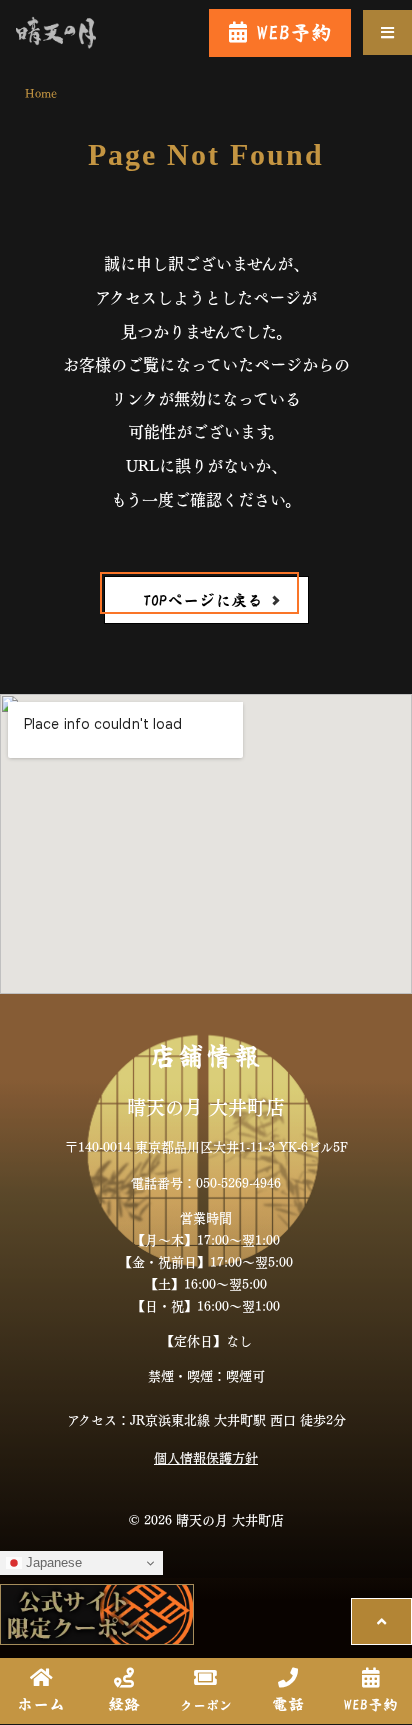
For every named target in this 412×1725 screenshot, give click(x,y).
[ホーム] (41, 1678)
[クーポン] (206, 1678)
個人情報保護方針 (206, 1456)
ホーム (41, 1704)
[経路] (124, 1678)
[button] (387, 32)
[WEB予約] (371, 1678)
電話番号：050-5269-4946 (206, 1181)
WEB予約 (371, 1704)
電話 (288, 1704)
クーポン (206, 1705)
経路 (124, 1704)
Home (41, 92)
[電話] (288, 1678)
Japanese (52, 1562)
